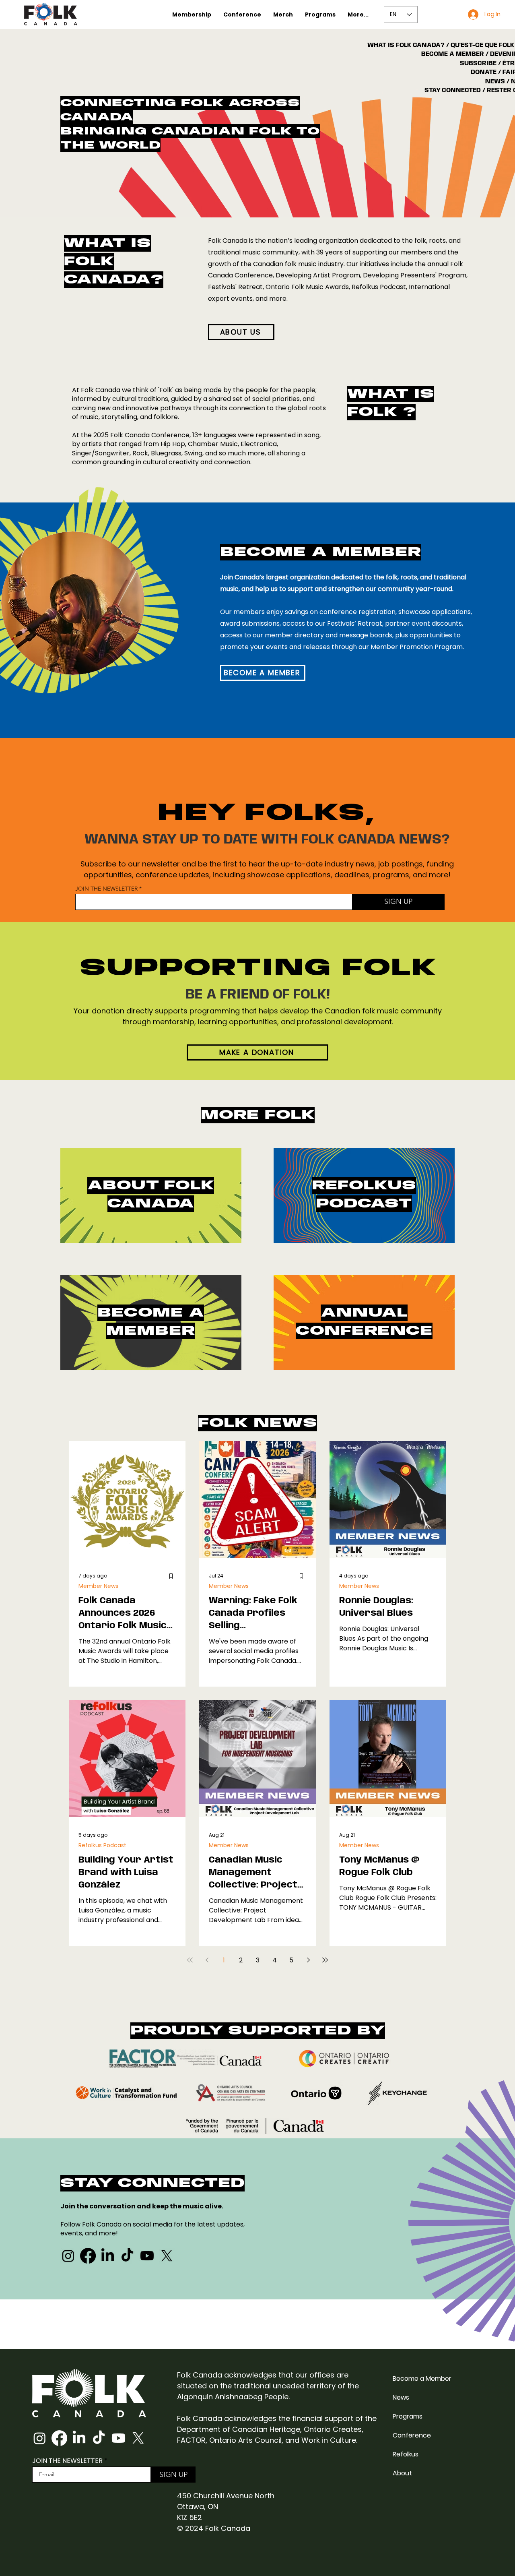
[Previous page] (207, 1960)
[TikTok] (127, 2256)
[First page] (190, 1960)
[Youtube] (147, 2256)
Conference (412, 2435)
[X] (167, 2256)
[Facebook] (88, 2256)
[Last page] (325, 1960)
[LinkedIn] (108, 2256)
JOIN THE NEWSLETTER (106, 889)
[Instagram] (68, 2256)
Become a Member (422, 2379)
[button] (192, 14)
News (401, 2397)
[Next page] (308, 1960)
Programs (408, 2416)
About (402, 2473)
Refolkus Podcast (102, 1845)
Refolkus (406, 2454)
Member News (98, 1586)
